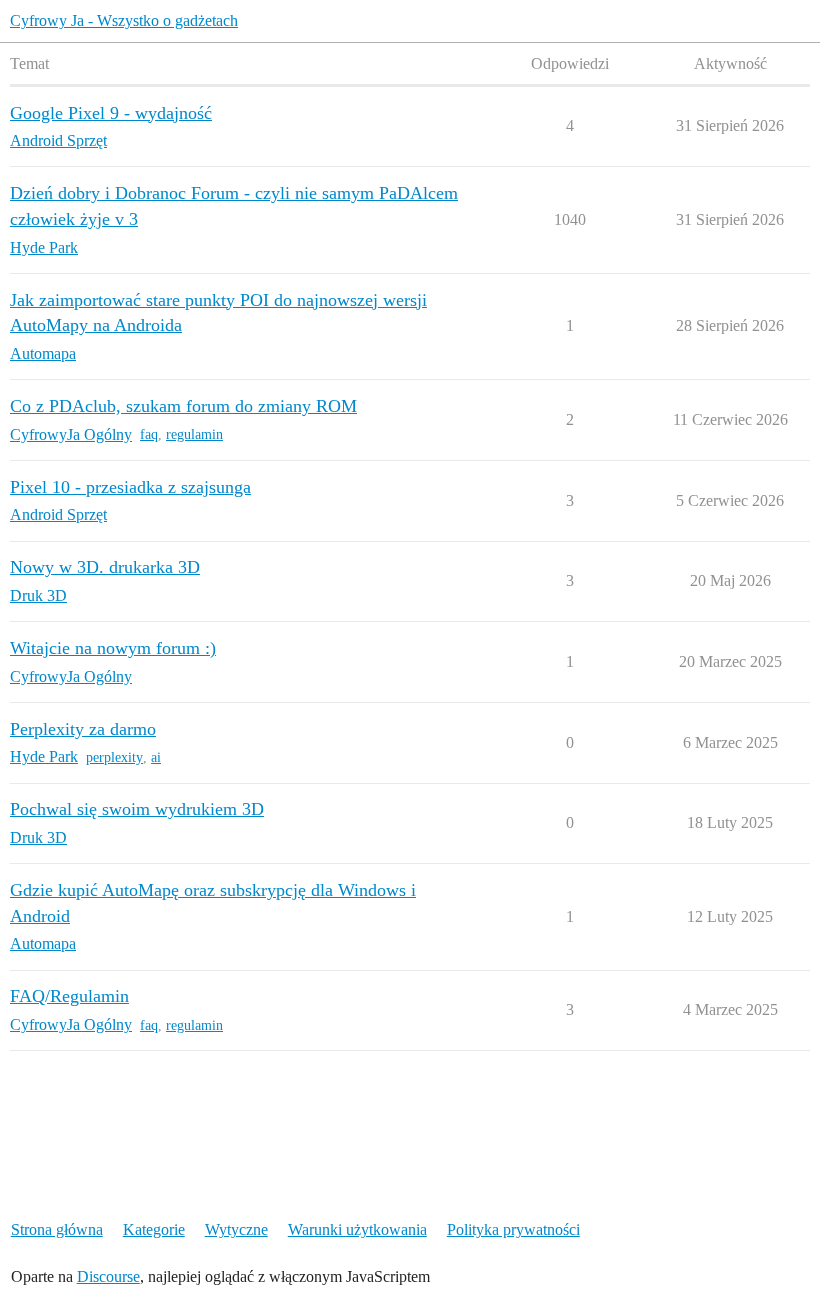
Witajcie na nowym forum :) (113, 648)
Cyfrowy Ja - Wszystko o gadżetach (124, 20)
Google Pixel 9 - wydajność (111, 113)
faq (149, 434)
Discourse (108, 1276)
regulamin (194, 434)
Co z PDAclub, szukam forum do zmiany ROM (183, 406)
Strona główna (57, 1229)
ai (156, 757)
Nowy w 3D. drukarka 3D (105, 567)
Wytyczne (236, 1229)
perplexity (114, 757)
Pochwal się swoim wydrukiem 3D (137, 809)
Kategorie (154, 1229)
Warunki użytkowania (357, 1229)
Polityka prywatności (513, 1229)
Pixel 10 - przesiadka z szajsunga (130, 487)
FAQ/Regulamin (69, 996)
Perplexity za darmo (83, 729)
